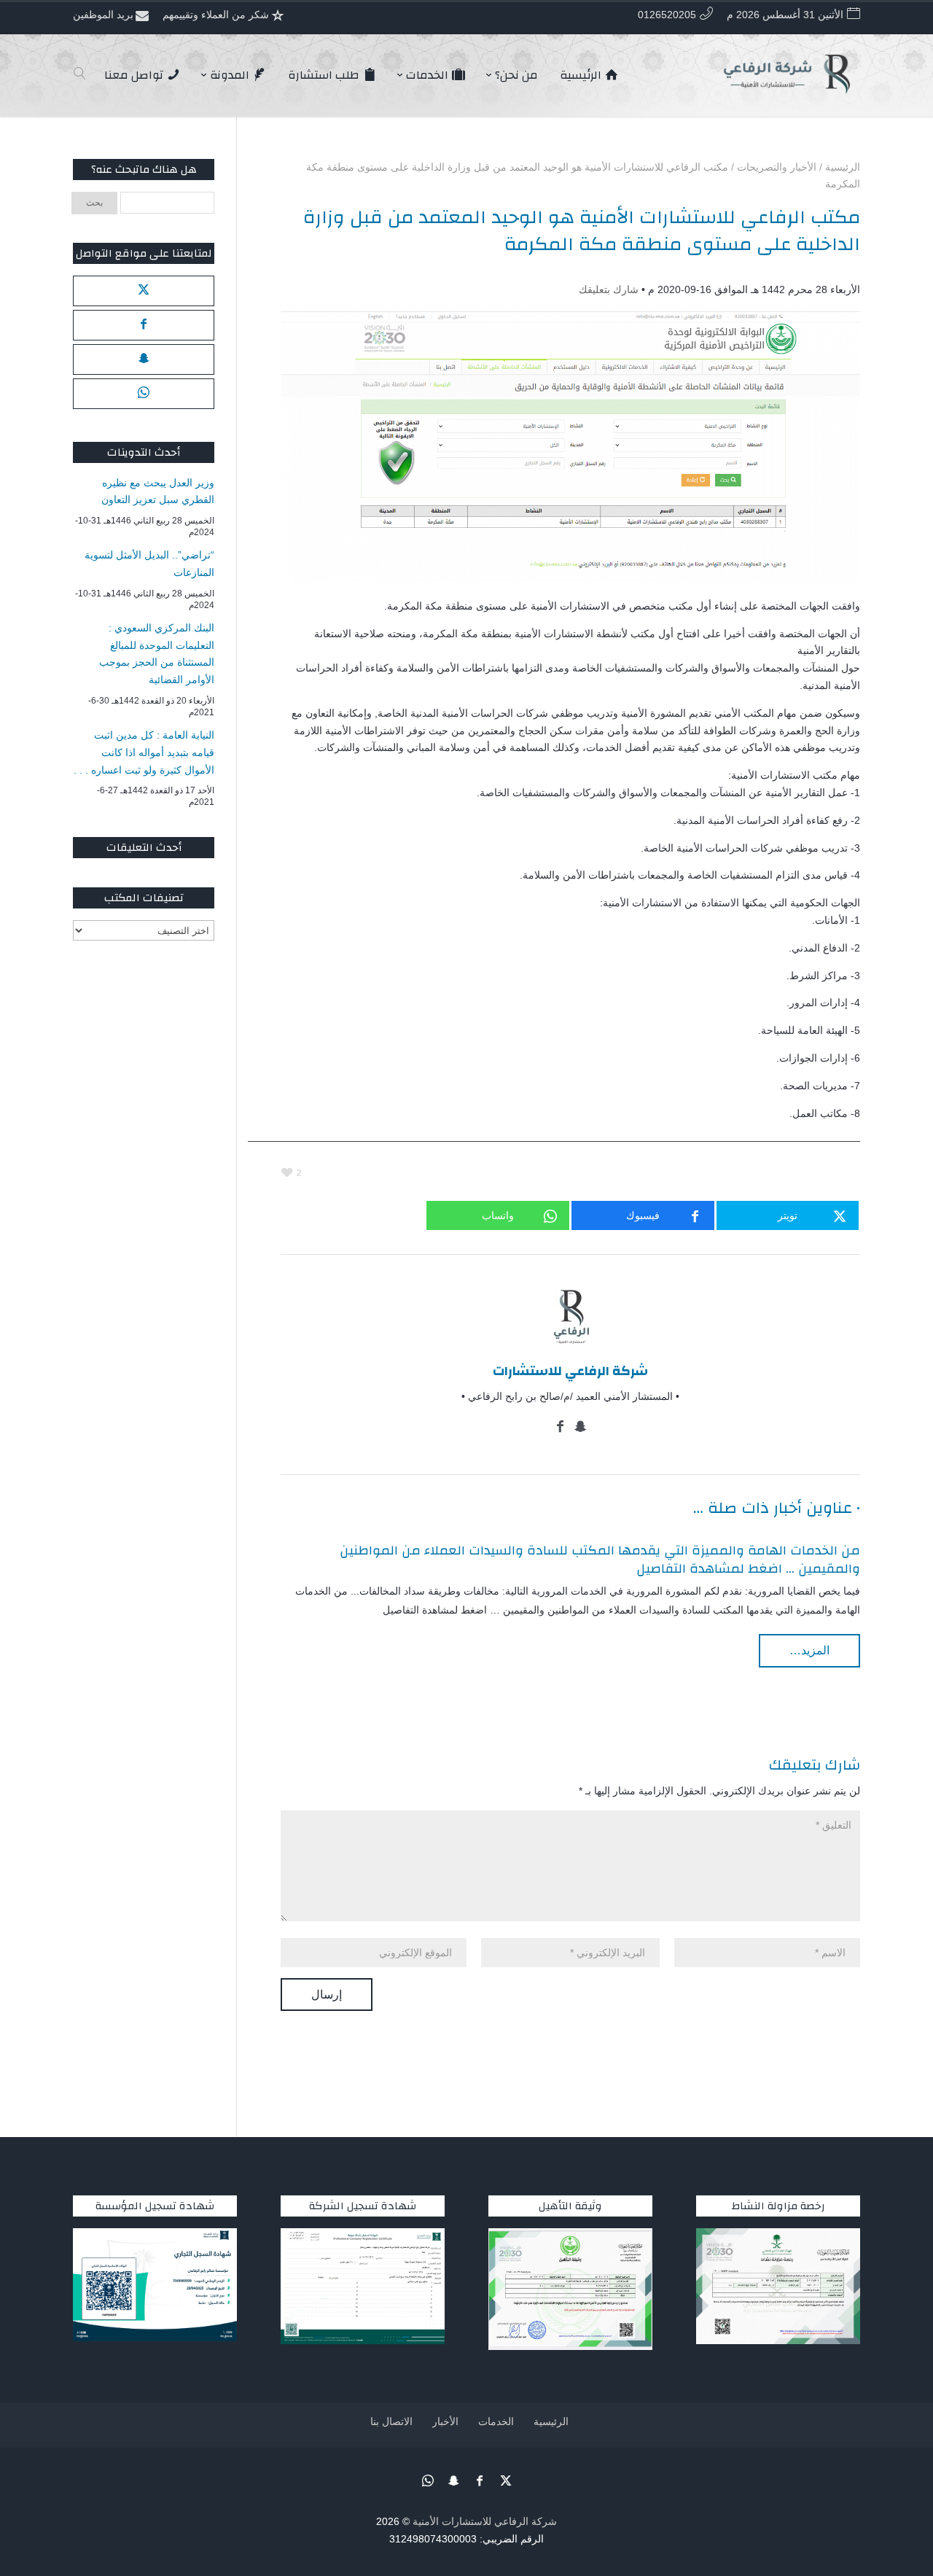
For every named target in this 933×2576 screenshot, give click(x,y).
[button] (897, 2479)
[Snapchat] (581, 1428)
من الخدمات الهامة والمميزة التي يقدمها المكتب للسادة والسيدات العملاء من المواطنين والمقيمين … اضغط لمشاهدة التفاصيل (600, 1560)
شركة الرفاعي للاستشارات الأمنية (485, 2521)
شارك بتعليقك (609, 289)
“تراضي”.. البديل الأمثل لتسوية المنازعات (149, 564)
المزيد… (809, 1650)
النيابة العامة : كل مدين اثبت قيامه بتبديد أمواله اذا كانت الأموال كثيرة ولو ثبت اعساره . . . (144, 752)
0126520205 (667, 15)
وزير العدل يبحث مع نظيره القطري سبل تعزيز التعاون (158, 491)
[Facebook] (561, 1428)
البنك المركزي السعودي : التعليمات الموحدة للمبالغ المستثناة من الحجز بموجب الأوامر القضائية (157, 654)
